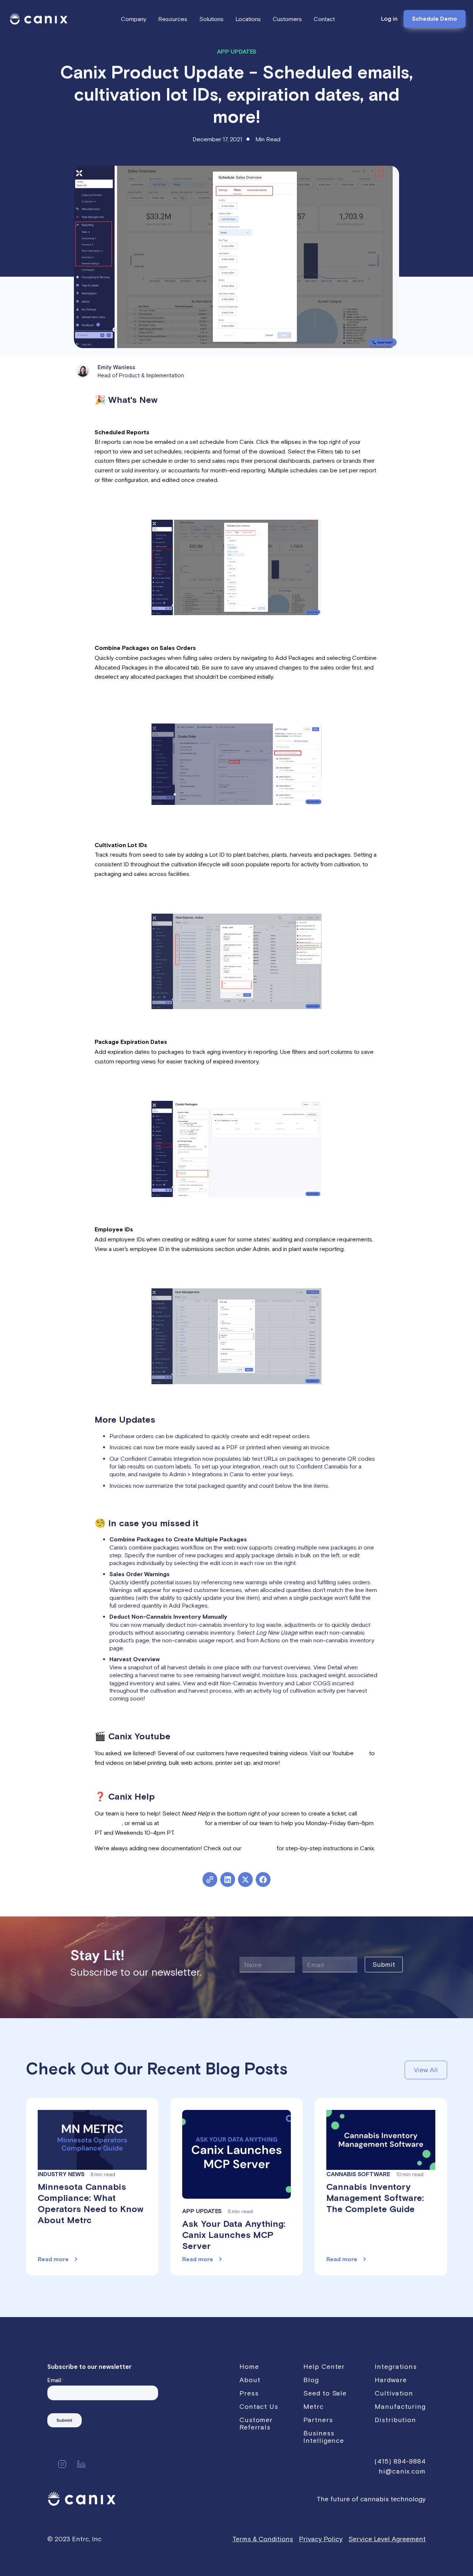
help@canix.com (182, 1823)
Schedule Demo (435, 19)
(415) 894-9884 (400, 2461)
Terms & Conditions (263, 2539)
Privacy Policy (321, 2539)
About (250, 2380)
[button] (134, 19)
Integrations (396, 2366)
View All (426, 2070)
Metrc (314, 2406)
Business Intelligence (324, 2437)
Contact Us (259, 2406)
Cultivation (394, 2393)
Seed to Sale (325, 2393)
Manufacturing (400, 2406)
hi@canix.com (402, 2471)
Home (249, 2366)
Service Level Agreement (387, 2539)
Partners (318, 2420)
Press (249, 2393)
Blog (311, 2380)
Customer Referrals (256, 2423)
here (361, 1753)
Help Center (259, 1848)
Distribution (395, 2420)
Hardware (391, 2380)
